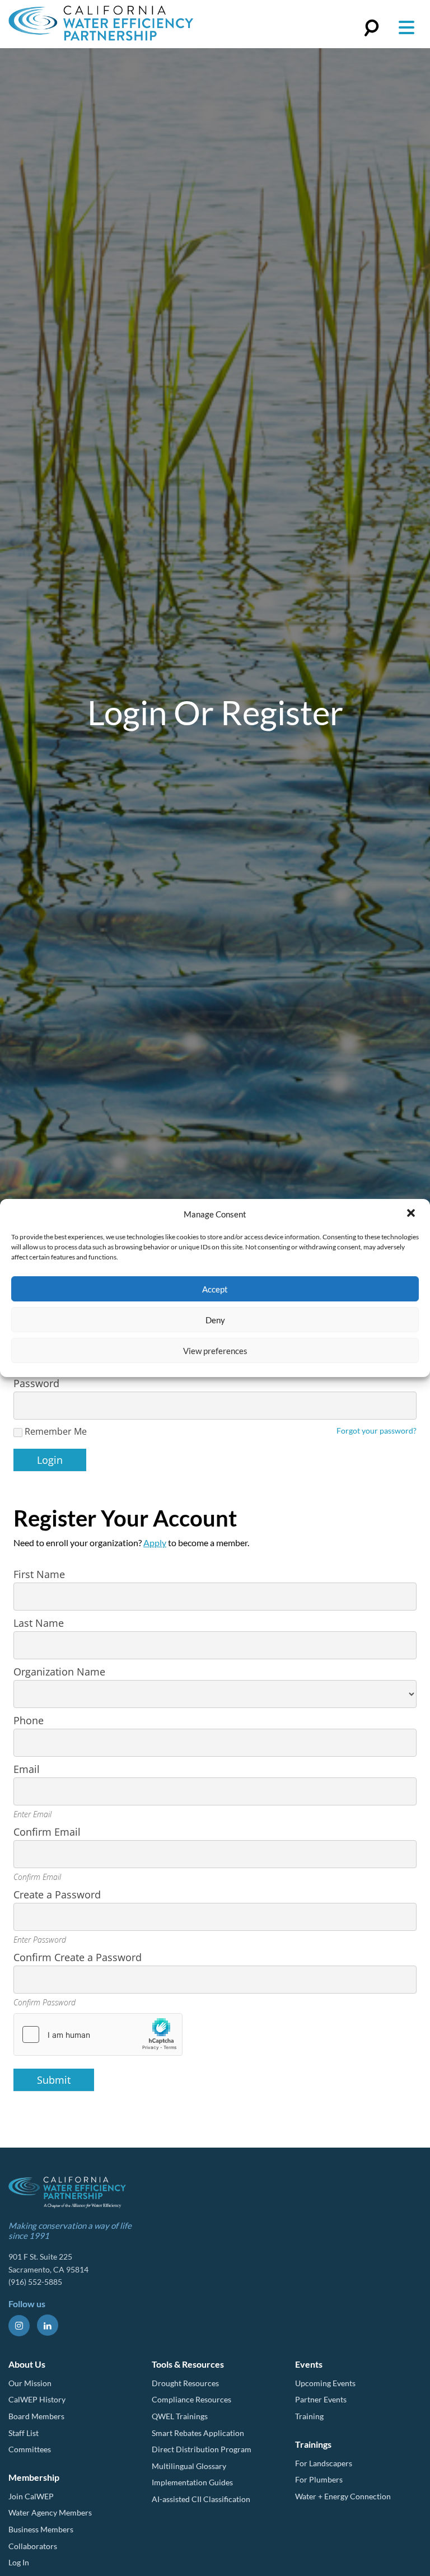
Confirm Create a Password (78, 1957)
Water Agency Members (50, 2512)
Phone (29, 1720)
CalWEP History (37, 2399)
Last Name (39, 1623)
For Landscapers (324, 2463)
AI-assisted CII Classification (201, 2499)
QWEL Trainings (180, 2416)
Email (27, 1769)
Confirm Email (47, 1832)
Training (309, 2416)
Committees (30, 2449)
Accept (215, 1289)
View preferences (215, 1351)
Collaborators (33, 2546)
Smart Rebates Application (198, 2433)
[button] (412, 1214)
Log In (19, 2562)
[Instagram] (19, 2326)
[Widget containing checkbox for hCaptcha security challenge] (98, 2034)
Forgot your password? (377, 1431)
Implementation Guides (192, 2482)
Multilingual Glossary (189, 2466)
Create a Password (57, 1894)
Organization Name (59, 1672)
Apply (155, 1543)
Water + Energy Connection (343, 2496)
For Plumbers (319, 2479)
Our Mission (30, 2383)
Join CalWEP (31, 2496)
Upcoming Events (325, 2383)
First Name (39, 1574)
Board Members (36, 2416)
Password (36, 1383)
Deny (215, 1320)
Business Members (41, 2529)
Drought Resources (185, 2383)
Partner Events (321, 2399)
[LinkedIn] (48, 2325)
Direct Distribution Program (202, 2449)
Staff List (24, 2433)
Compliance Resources (191, 2399)
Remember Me (56, 1432)
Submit (54, 2080)
